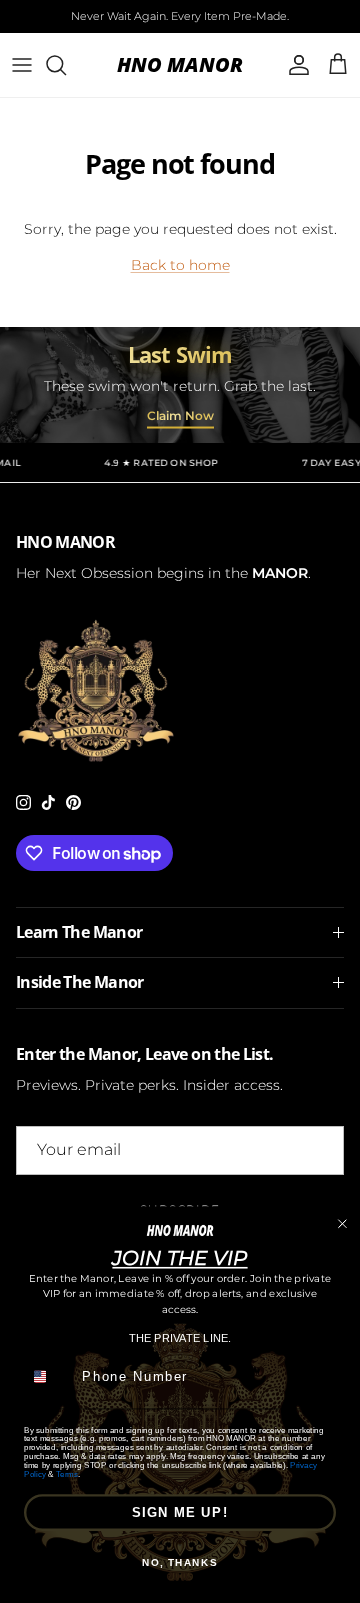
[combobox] (50, 1377)
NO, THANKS (180, 1562)
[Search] (66, 65)
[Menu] (22, 65)
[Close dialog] (342, 1223)
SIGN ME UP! (180, 1512)
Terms (67, 1473)
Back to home (180, 265)
